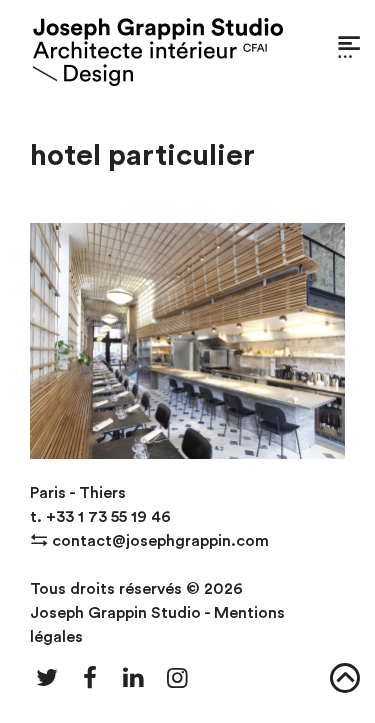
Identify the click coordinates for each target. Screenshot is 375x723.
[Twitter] (47, 679)
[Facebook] (91, 679)
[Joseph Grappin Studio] (158, 52)
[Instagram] (178, 679)
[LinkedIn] (134, 679)
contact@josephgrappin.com (160, 541)
